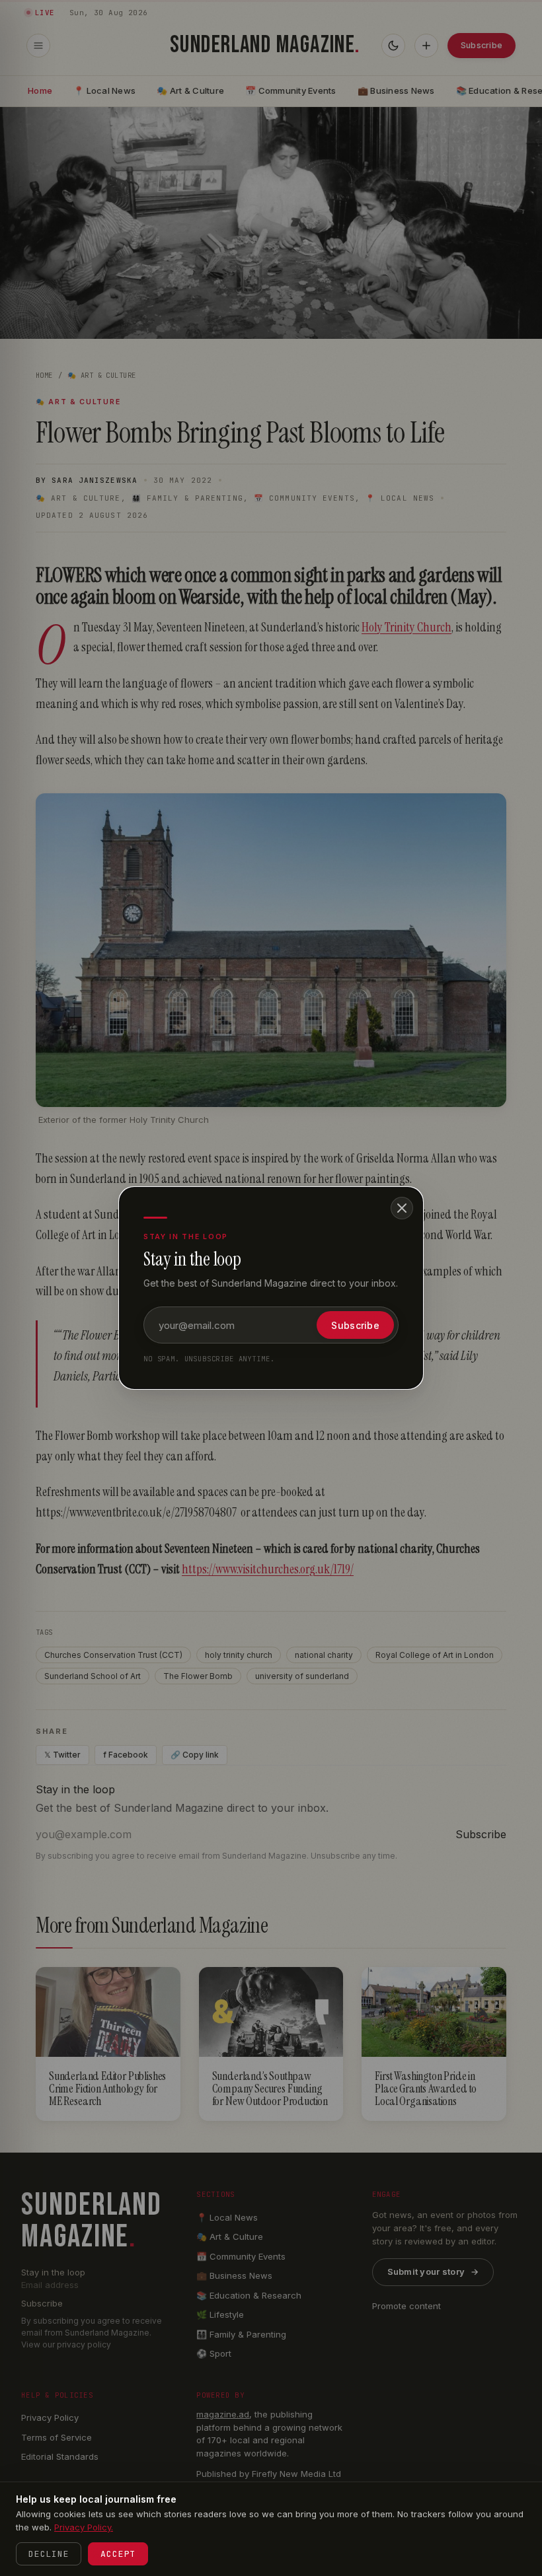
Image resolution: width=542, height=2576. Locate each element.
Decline (49, 2554)
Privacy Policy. (84, 2527)
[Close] (402, 1208)
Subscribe (355, 1325)
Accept (118, 2554)
